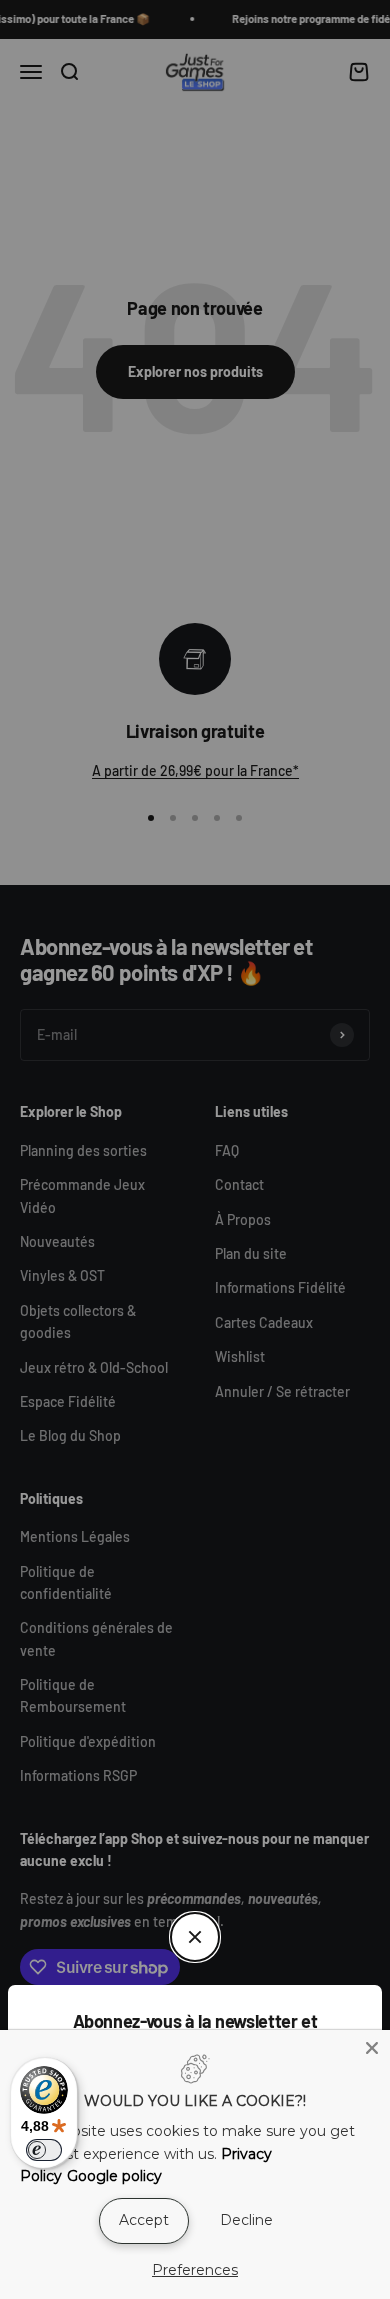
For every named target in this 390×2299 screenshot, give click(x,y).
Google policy (114, 2176)
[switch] (44, 2150)
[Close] (372, 2048)
